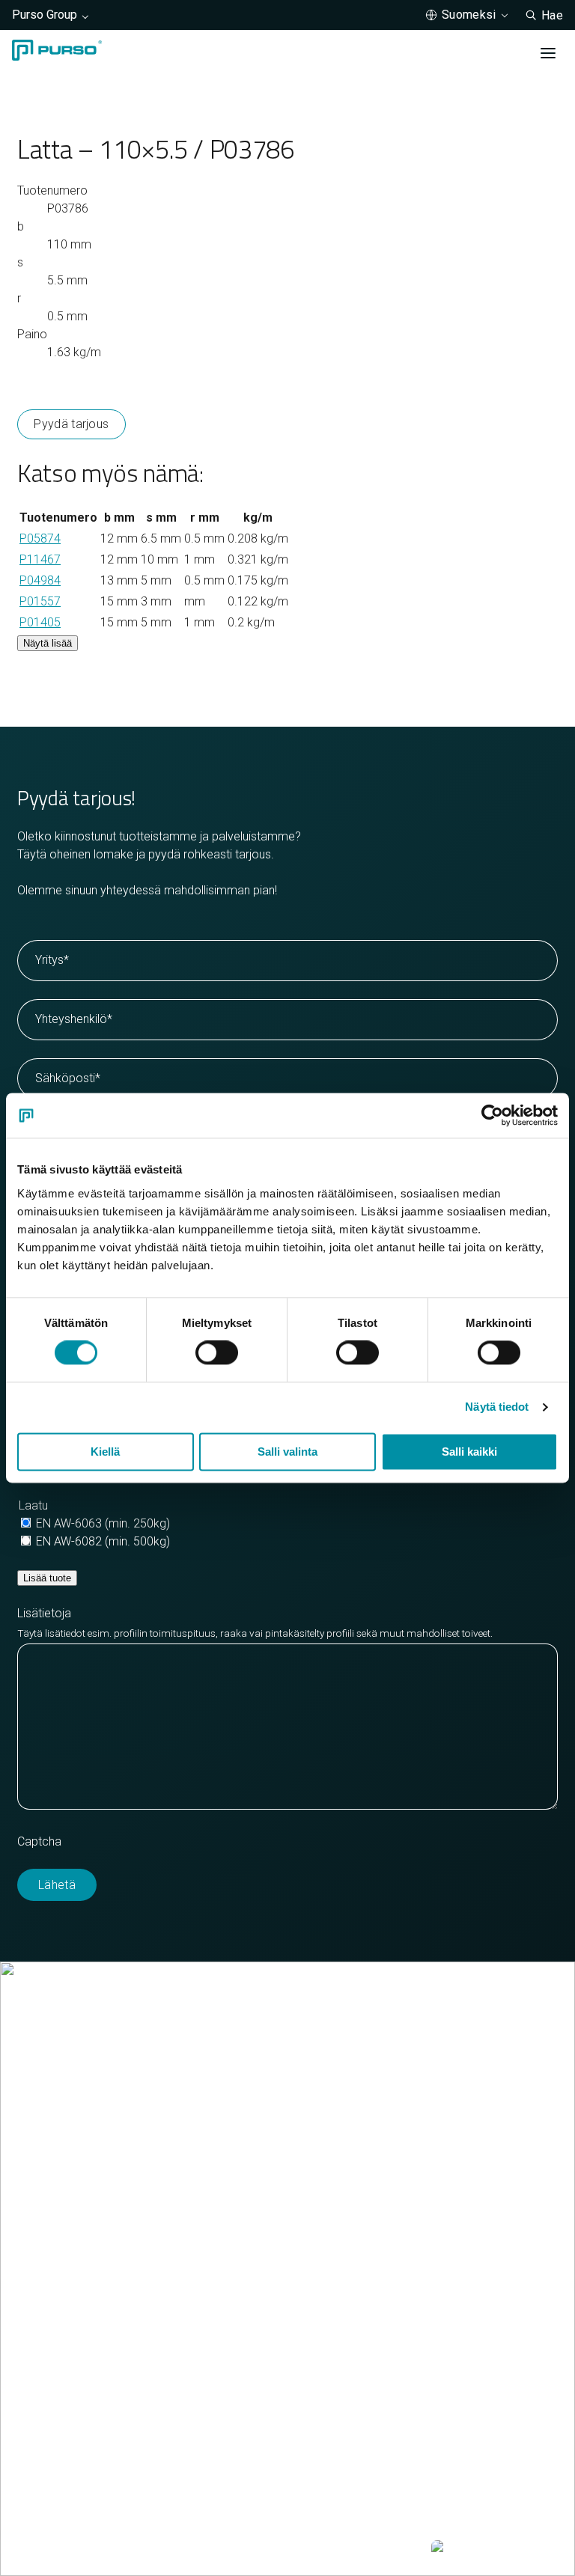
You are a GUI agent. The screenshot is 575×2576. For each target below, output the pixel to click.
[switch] (217, 1353)
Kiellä (105, 1452)
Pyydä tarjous (71, 424)
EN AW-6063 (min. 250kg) (103, 1523)
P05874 (40, 538)
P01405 (40, 622)
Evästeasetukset (61, 2549)
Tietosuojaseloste (170, 2549)
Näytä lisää (48, 643)
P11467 (40, 559)
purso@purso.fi (58, 2166)
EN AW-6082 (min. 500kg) (103, 1541)
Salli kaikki (469, 1452)
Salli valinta (287, 1452)
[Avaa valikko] (548, 53)
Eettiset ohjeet (273, 2549)
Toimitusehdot (55, 2220)
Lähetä (57, 1885)
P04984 (40, 580)
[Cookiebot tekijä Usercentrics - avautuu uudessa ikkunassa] (492, 1115)
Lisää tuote (47, 1578)
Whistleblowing (368, 2549)
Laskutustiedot (56, 2202)
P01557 (40, 601)
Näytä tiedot (497, 1407)
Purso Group (45, 15)
